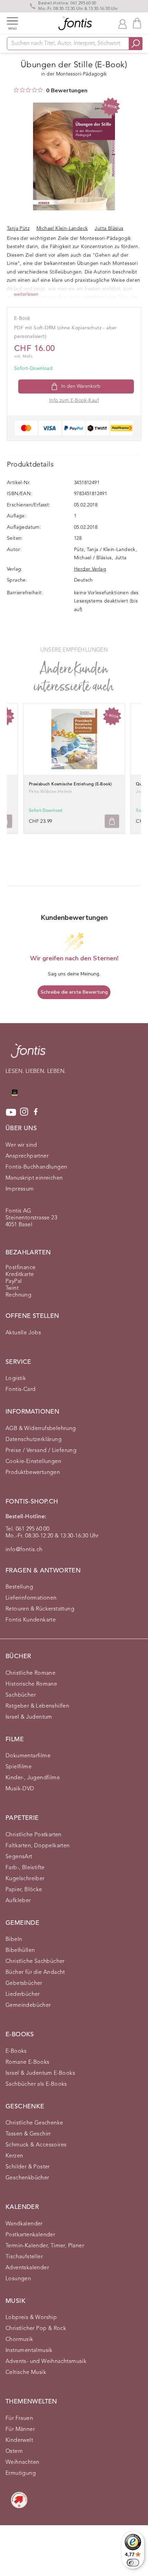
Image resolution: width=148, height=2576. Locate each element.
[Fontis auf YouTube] (11, 1112)
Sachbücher (21, 1695)
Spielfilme (19, 1767)
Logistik (16, 1379)
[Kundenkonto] (123, 23)
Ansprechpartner (27, 1156)
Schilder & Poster (28, 2167)
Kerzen (14, 2156)
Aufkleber (18, 1901)
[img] (16, 90)
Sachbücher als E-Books (36, 2084)
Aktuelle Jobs (23, 1333)
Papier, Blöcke (24, 1890)
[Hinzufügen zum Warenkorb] (112, 821)
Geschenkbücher (27, 2178)
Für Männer (20, 2429)
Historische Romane (31, 1684)
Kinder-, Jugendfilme (33, 1778)
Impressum (20, 1189)
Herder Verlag (90, 569)
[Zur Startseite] (28, 1054)
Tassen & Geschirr (28, 2134)
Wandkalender (24, 2224)
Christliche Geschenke (34, 2123)
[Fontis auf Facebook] (36, 1112)
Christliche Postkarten (34, 1835)
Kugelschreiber (25, 1879)
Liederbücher (23, 1994)
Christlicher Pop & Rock (36, 2329)
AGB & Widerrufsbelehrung (41, 1429)
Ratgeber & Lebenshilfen (37, 1706)
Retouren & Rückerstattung (40, 1609)
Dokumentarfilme (28, 1756)
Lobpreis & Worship (31, 2318)
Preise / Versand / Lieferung (41, 1451)
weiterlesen (26, 294)
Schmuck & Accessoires (36, 2145)
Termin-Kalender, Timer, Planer (45, 2246)
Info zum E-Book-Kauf (74, 400)
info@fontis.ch (24, 1550)
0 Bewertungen (67, 91)
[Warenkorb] (137, 23)
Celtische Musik (26, 2373)
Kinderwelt (19, 2440)
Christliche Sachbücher (35, 1962)
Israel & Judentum (29, 1717)
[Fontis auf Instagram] (24, 1112)
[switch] (133, 2563)
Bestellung (19, 1587)
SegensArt (19, 1857)
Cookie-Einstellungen (33, 1462)
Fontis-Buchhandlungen (36, 1167)
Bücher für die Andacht (35, 1972)
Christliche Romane (30, 1673)
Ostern (14, 2451)
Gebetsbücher (24, 1983)
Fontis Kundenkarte (31, 1620)
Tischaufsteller (24, 2257)
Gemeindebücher (28, 2005)
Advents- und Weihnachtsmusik (46, 2362)
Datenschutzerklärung (34, 1440)
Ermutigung (21, 2473)
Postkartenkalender (30, 2235)
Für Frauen (19, 2419)
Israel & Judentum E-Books (40, 2073)
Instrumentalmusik (29, 2351)
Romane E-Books (28, 2062)
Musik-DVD (20, 1789)
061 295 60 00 (83, 3)
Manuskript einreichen (34, 1178)
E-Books (16, 2051)
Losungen (18, 2279)
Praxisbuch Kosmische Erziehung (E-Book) (70, 784)
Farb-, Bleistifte (25, 1868)
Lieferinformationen (31, 1598)
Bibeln (14, 1940)
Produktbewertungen (33, 1473)
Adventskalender (27, 2268)
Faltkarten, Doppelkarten (38, 1846)
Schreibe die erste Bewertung (74, 992)
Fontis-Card (20, 1390)
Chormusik (19, 2340)
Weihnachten (22, 2462)
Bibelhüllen (20, 1951)
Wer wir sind (21, 1145)
